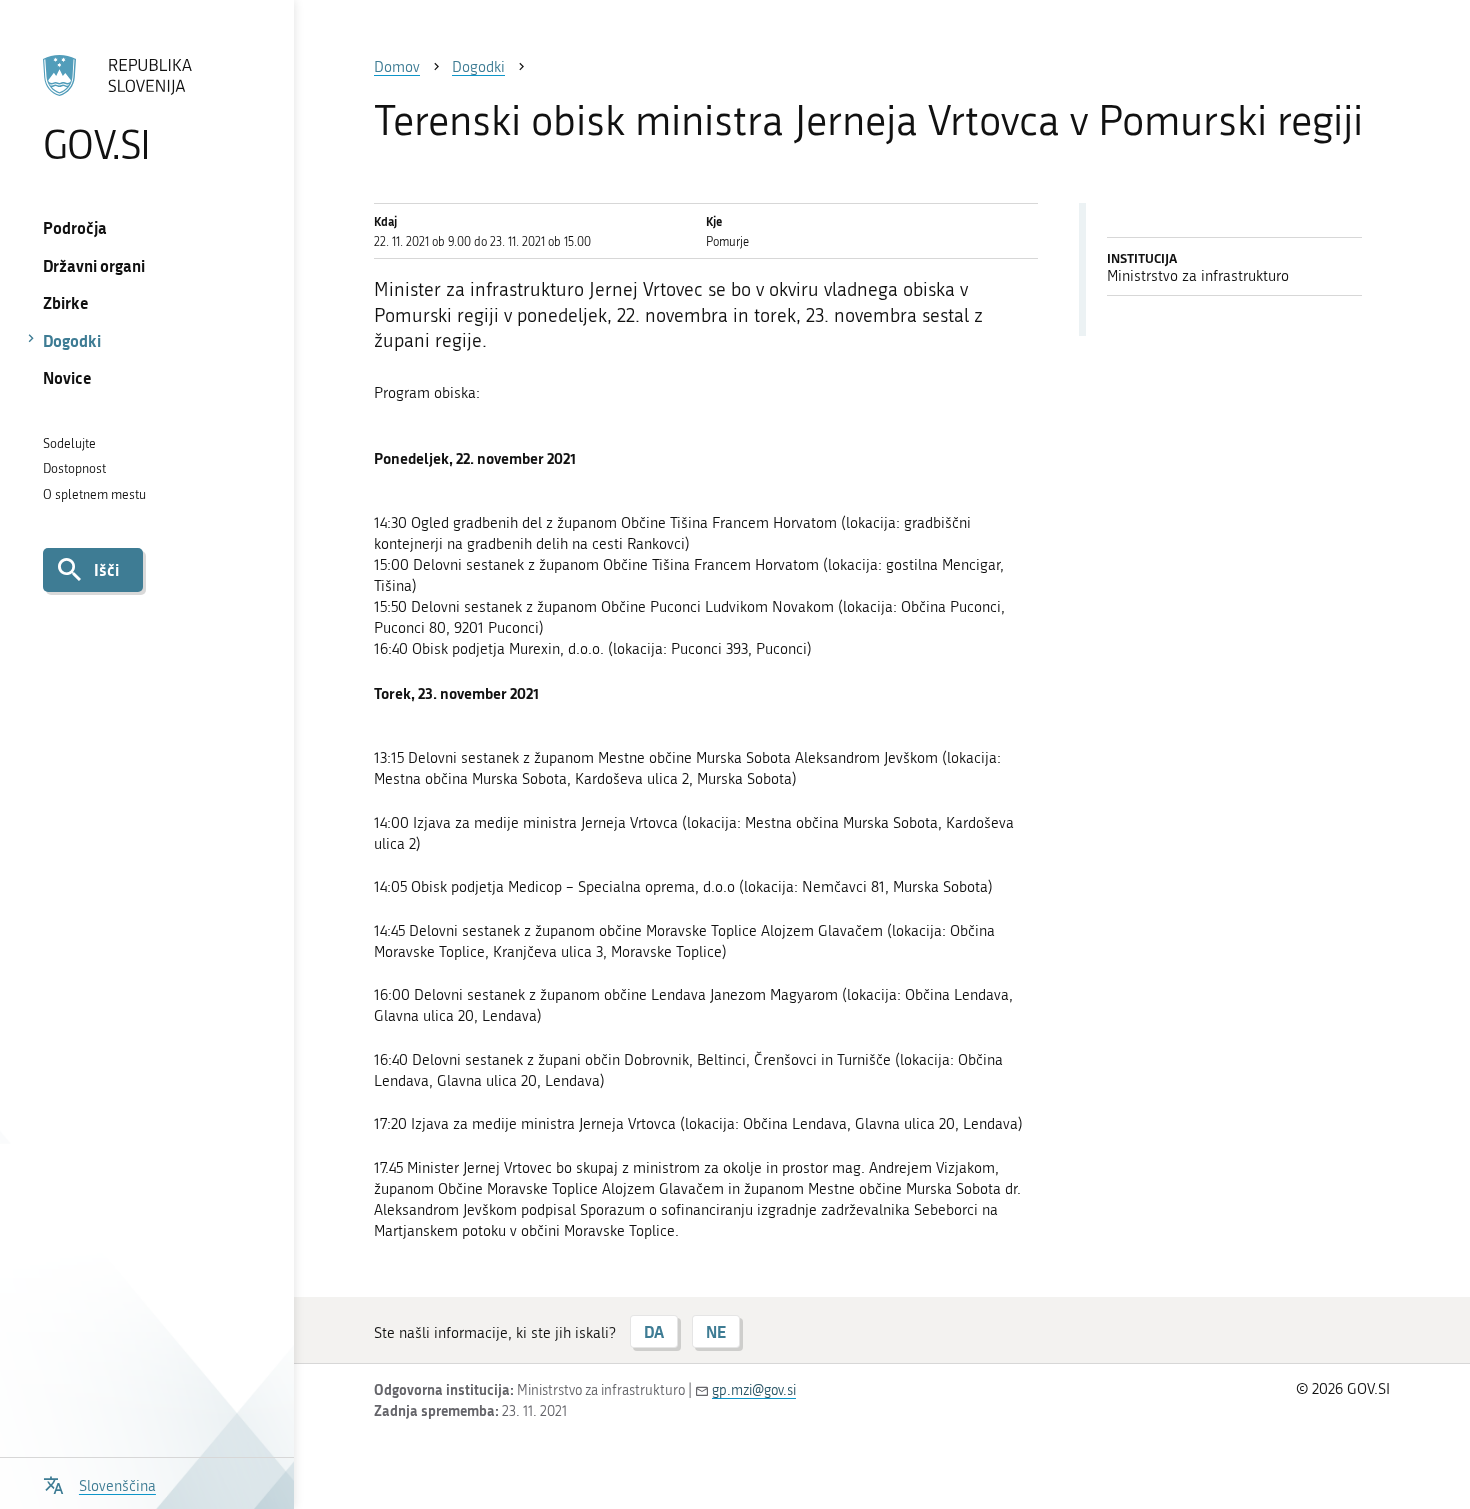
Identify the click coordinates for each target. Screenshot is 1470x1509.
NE (716, 1331)
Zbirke (66, 302)
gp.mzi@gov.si (754, 1390)
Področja (75, 227)
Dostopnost (74, 468)
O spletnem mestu (94, 494)
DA (654, 1331)
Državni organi (94, 265)
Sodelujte (69, 443)
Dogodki (72, 340)
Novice (67, 377)
